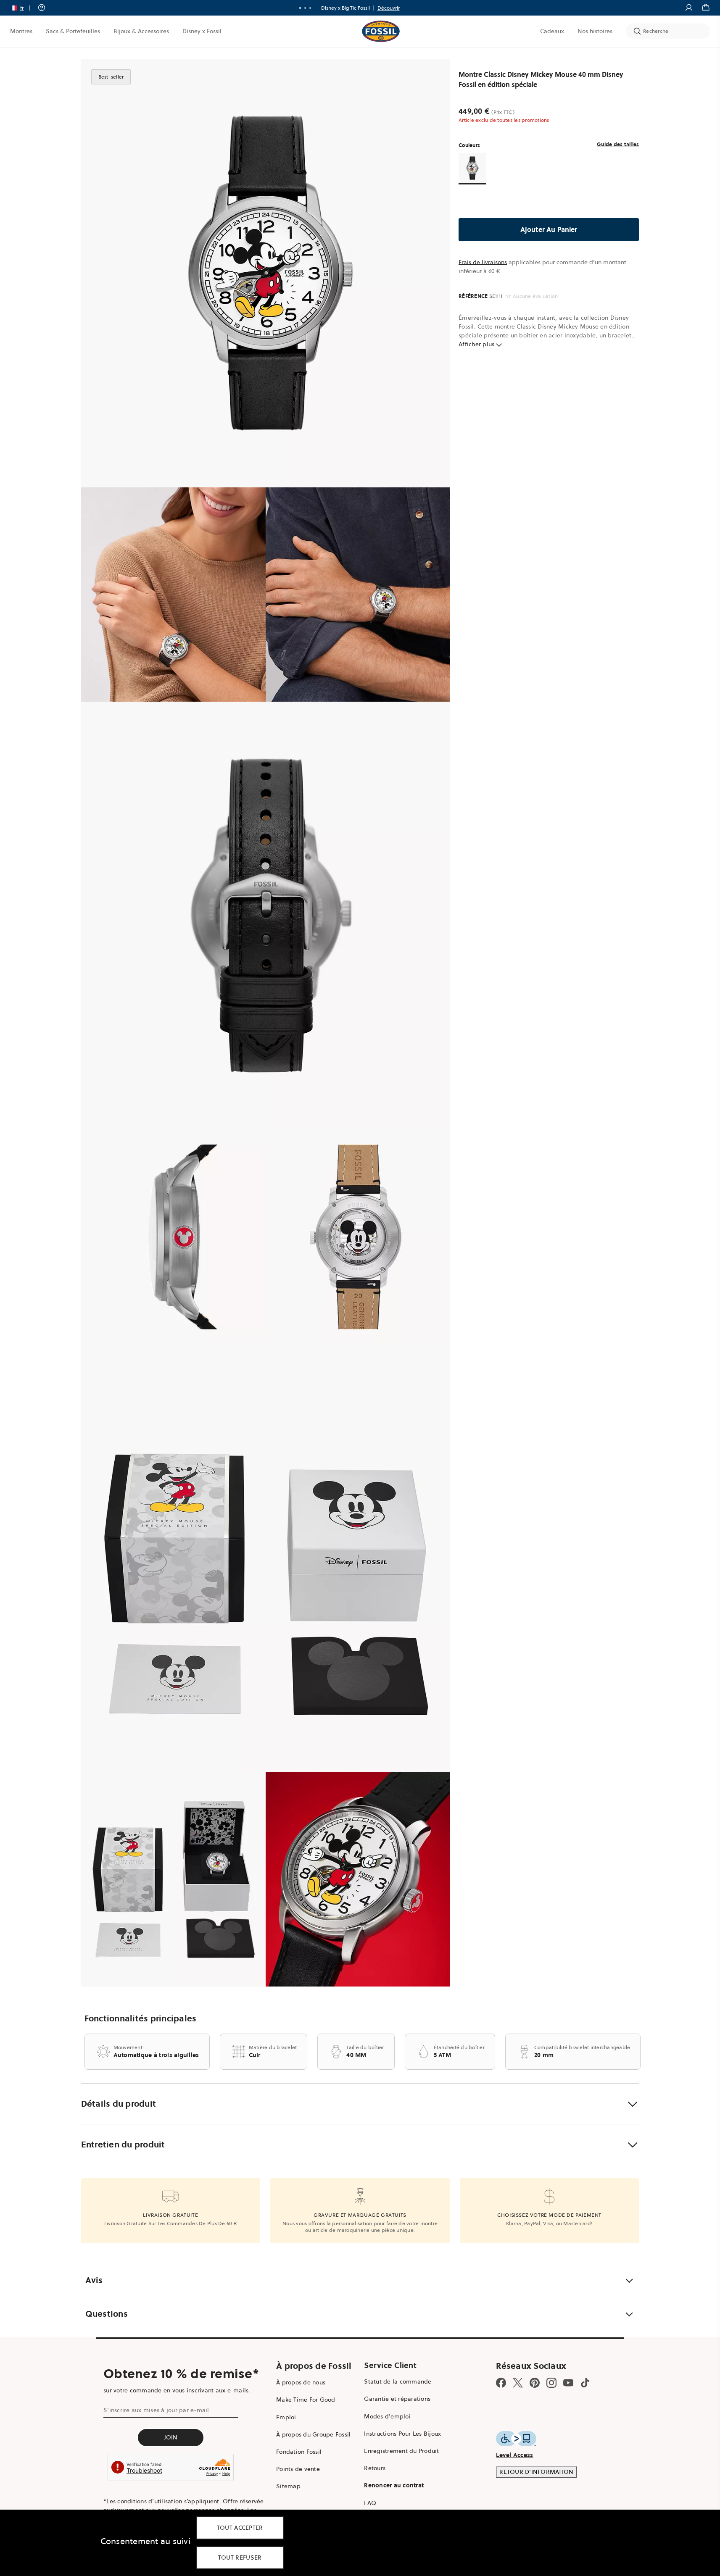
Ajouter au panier (549, 229)
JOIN (171, 2437)
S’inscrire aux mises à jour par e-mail (156, 2410)
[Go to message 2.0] (305, 8)
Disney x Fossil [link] (202, 31)
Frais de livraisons (483, 262)
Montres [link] (21, 31)
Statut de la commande (398, 2381)
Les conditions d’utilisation (144, 2501)
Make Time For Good (306, 2400)
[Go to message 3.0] (310, 8)
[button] (23, 8)
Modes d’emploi (387, 2416)
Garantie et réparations (397, 2399)
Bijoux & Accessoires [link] (141, 31)
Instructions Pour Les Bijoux (402, 2434)
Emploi (286, 2417)
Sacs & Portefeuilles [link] (73, 31)
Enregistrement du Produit (401, 2451)
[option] (266, 273)
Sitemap (288, 2486)
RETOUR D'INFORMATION (536, 2472)
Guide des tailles (618, 144)
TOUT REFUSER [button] (240, 2558)
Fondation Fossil (299, 2452)
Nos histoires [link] (595, 31)
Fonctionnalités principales (141, 2018)
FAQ (370, 2503)
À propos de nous (301, 2382)
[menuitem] (21, 31)
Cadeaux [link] (552, 31)
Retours (375, 2468)
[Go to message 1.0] (300, 8)
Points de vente (298, 2469)
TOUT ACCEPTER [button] (240, 2528)
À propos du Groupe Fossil (313, 2434)
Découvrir (389, 8)
